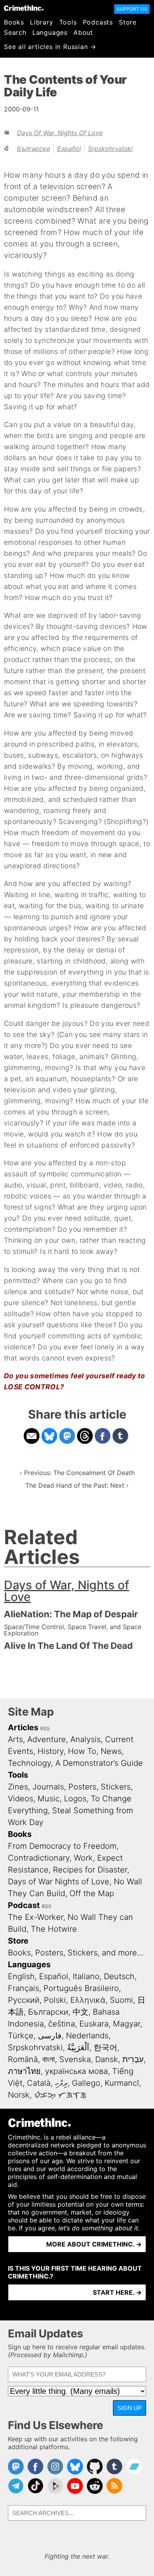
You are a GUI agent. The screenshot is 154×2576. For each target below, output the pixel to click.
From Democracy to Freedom (62, 1846)
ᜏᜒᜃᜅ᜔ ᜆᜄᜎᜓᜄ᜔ (60, 2095)
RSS (45, 1728)
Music (49, 1799)
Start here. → (117, 2292)
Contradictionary (39, 1858)
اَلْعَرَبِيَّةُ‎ (78, 2047)
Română (23, 2059)
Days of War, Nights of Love (60, 133)
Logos (75, 1799)
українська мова (76, 2071)
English (21, 1976)
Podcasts (98, 22)
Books (14, 22)
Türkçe (21, 2036)
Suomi (121, 2000)
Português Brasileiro (81, 1988)
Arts (15, 1739)
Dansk (107, 2059)
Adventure (47, 1739)
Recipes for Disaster (90, 1870)
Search (15, 32)
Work (83, 1858)
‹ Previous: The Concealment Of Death (77, 1473)
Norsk (19, 2095)
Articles (23, 1727)
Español (69, 149)
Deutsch (119, 1976)
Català (39, 2083)
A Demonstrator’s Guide (99, 1763)
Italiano (86, 1976)
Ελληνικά (88, 2000)
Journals (48, 1787)
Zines (18, 1787)
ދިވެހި (61, 2083)
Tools (68, 22)
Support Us (132, 9)
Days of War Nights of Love (59, 1882)
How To (82, 1751)
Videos (21, 1799)
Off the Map (92, 1893)
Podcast (24, 1905)
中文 (81, 2012)
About (83, 32)
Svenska (75, 2059)
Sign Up (130, 2408)
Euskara (94, 2024)
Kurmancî (122, 2083)
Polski (55, 2000)
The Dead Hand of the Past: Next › (77, 1485)
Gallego (86, 2083)
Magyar (127, 2024)
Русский (24, 2000)
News (111, 1751)
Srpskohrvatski (110, 149)
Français (23, 1988)
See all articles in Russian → (50, 47)
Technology (29, 1763)
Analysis (85, 1739)
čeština (62, 2024)
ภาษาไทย (24, 2071)
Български (34, 149)
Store (128, 22)
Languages (50, 32)
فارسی (50, 2036)
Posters (82, 1787)
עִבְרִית (133, 2059)
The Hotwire (54, 1929)
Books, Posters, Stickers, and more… (76, 1953)
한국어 (105, 2047)
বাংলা (49, 2059)
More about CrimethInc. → (94, 2244)
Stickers (116, 1787)
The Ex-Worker (36, 1917)
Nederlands (87, 2036)
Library (42, 22)
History (51, 1751)
